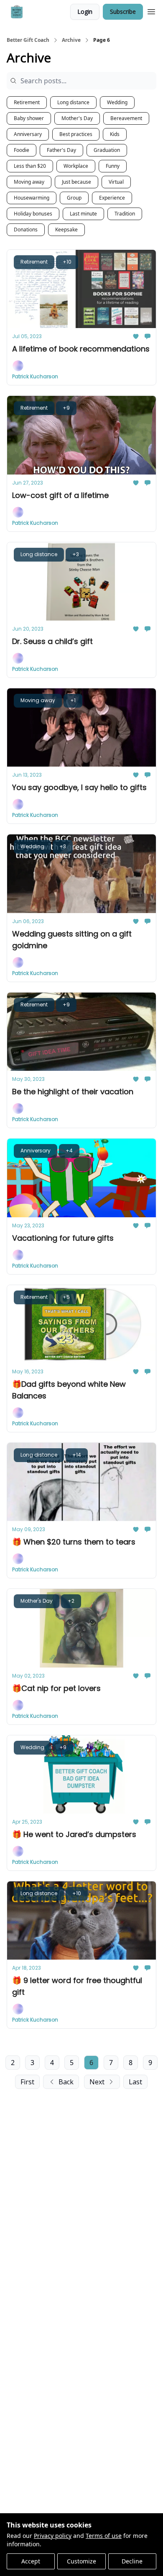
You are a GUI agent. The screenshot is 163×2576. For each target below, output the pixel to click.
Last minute (83, 214)
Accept (31, 2561)
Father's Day (61, 150)
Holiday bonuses (33, 214)
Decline (132, 2561)
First (27, 2082)
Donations (26, 230)
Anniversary (28, 134)
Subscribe (123, 12)
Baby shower (29, 118)
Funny (113, 166)
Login (85, 12)
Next (97, 2082)
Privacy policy (53, 2536)
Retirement (27, 102)
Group (74, 198)
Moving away (29, 182)
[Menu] (151, 10)
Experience (112, 198)
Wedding (117, 102)
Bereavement (126, 118)
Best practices (76, 134)
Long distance (73, 102)
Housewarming (32, 198)
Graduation (107, 150)
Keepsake (66, 230)
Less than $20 (30, 166)
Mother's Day (77, 118)
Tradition (125, 214)
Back (66, 2082)
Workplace (76, 166)
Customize (81, 2561)
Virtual (116, 182)
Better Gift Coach (28, 40)
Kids (115, 134)
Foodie (22, 150)
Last (135, 2082)
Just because (76, 182)
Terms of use (104, 2536)
